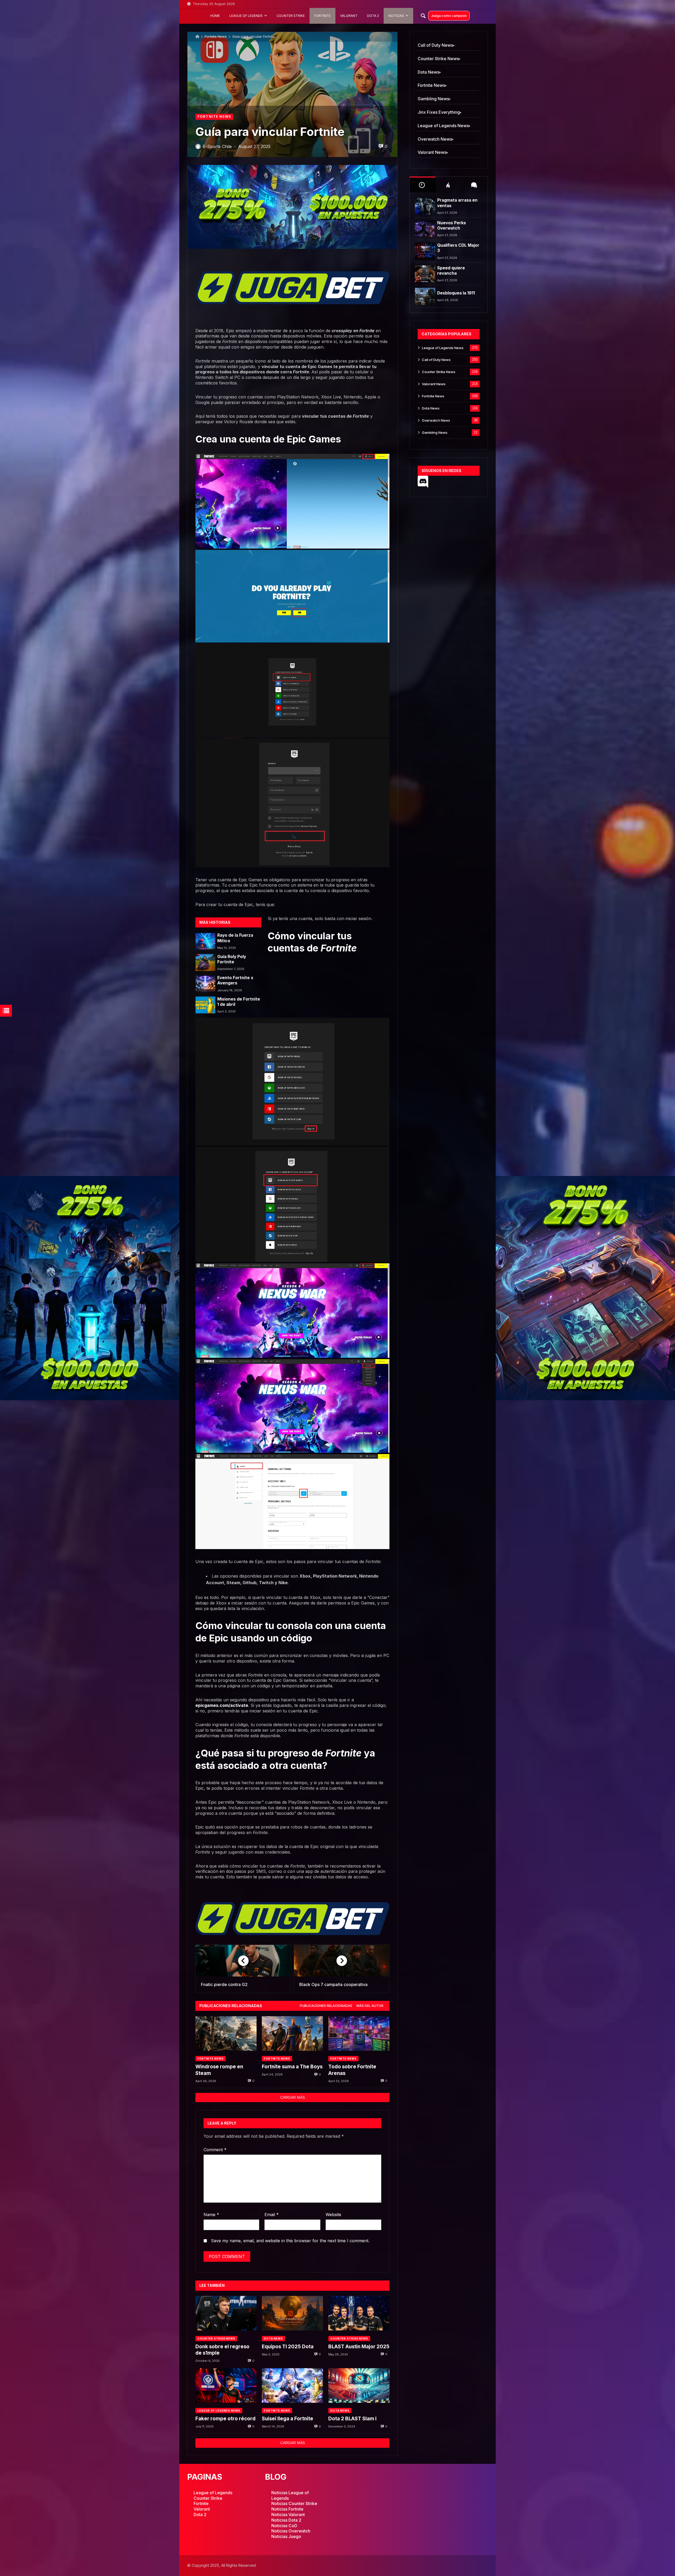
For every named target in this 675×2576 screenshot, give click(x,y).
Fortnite (367, 331)
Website (333, 2215)
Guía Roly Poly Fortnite (232, 959)
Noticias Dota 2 (286, 2520)
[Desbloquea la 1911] (425, 296)
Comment (215, 2150)
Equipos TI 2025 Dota (288, 2347)
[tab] (326, 2006)
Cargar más (293, 2097)
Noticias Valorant (288, 2515)
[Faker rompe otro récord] (226, 2385)
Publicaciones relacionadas (326, 2006)
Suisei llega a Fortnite (288, 2419)
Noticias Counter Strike (294, 2503)
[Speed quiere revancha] (425, 274)
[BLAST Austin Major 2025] (359, 2313)
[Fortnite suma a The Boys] (292, 2033)
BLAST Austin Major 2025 (359, 2347)
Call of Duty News (435, 45)
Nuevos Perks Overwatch (452, 225)
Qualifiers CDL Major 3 (458, 248)
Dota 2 (200, 2515)
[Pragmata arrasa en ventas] (425, 206)
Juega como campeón (449, 16)
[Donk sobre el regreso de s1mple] (226, 2313)
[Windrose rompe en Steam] (226, 2033)
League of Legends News (219, 2411)
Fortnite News (216, 37)
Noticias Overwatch (291, 2531)
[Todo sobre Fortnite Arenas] (359, 2033)
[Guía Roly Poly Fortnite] (205, 963)
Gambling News (433, 99)
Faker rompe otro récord (225, 2419)
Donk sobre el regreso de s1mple (222, 2350)
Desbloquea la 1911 (456, 293)
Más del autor (370, 2006)
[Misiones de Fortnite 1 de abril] (205, 1005)
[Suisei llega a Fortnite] (292, 2385)
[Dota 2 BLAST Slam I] (359, 2385)
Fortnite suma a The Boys (292, 2067)
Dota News (273, 2339)
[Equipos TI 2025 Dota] (292, 2313)
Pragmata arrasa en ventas (457, 203)
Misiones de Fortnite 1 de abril (239, 1002)
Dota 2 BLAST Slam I (352, 2419)
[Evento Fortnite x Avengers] (205, 984)
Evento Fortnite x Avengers (235, 980)
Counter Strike (208, 2498)
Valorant (202, 2509)
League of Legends (213, 2493)
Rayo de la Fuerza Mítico (235, 938)
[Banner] (90, 1288)
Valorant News (432, 152)
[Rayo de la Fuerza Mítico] (205, 941)
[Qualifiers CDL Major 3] (425, 251)
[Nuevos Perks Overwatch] (425, 229)
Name (211, 2215)
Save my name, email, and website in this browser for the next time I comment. (290, 2241)
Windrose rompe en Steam (219, 2070)
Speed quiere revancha (451, 271)
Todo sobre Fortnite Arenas (352, 2070)
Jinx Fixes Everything (439, 112)
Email (272, 2215)
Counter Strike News (216, 2339)
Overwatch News (435, 139)
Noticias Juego (286, 2536)
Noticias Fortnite (287, 2509)
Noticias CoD (284, 2526)
